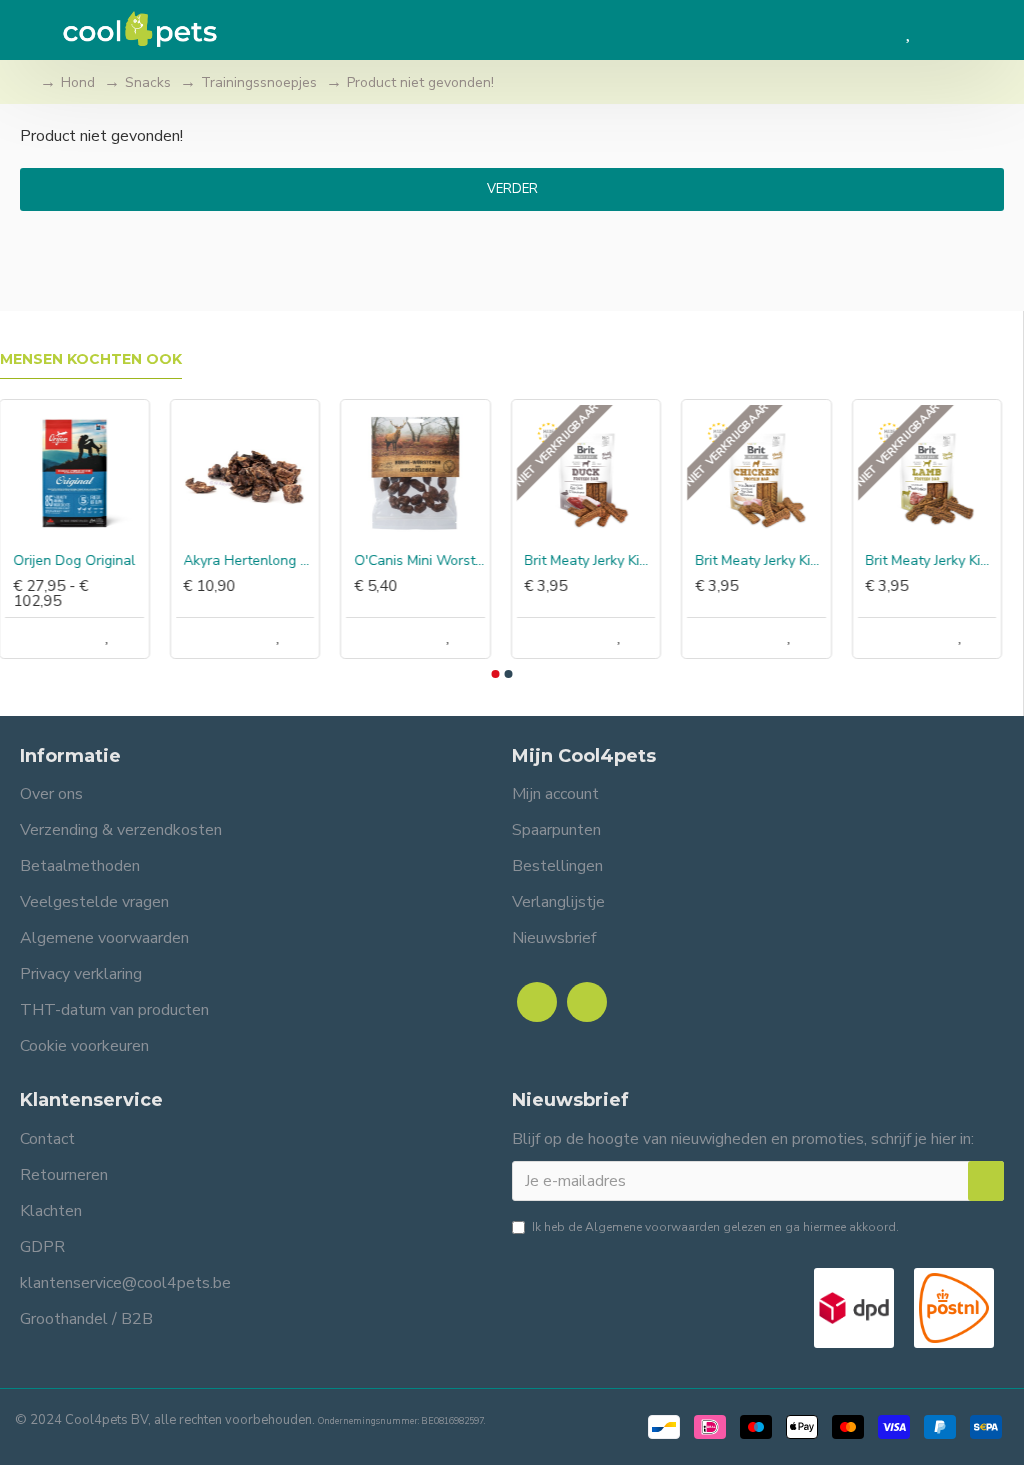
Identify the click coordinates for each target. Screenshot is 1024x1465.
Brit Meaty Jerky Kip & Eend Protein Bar (591, 561)
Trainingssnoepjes (259, 82)
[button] (495, 674)
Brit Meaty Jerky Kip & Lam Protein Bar (932, 561)
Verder (512, 189)
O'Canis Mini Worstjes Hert (420, 561)
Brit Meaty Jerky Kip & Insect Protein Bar (761, 561)
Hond (78, 82)
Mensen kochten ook (91, 359)
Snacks (148, 82)
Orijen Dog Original (75, 561)
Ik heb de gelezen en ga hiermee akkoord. (715, 1227)
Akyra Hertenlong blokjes (250, 561)
